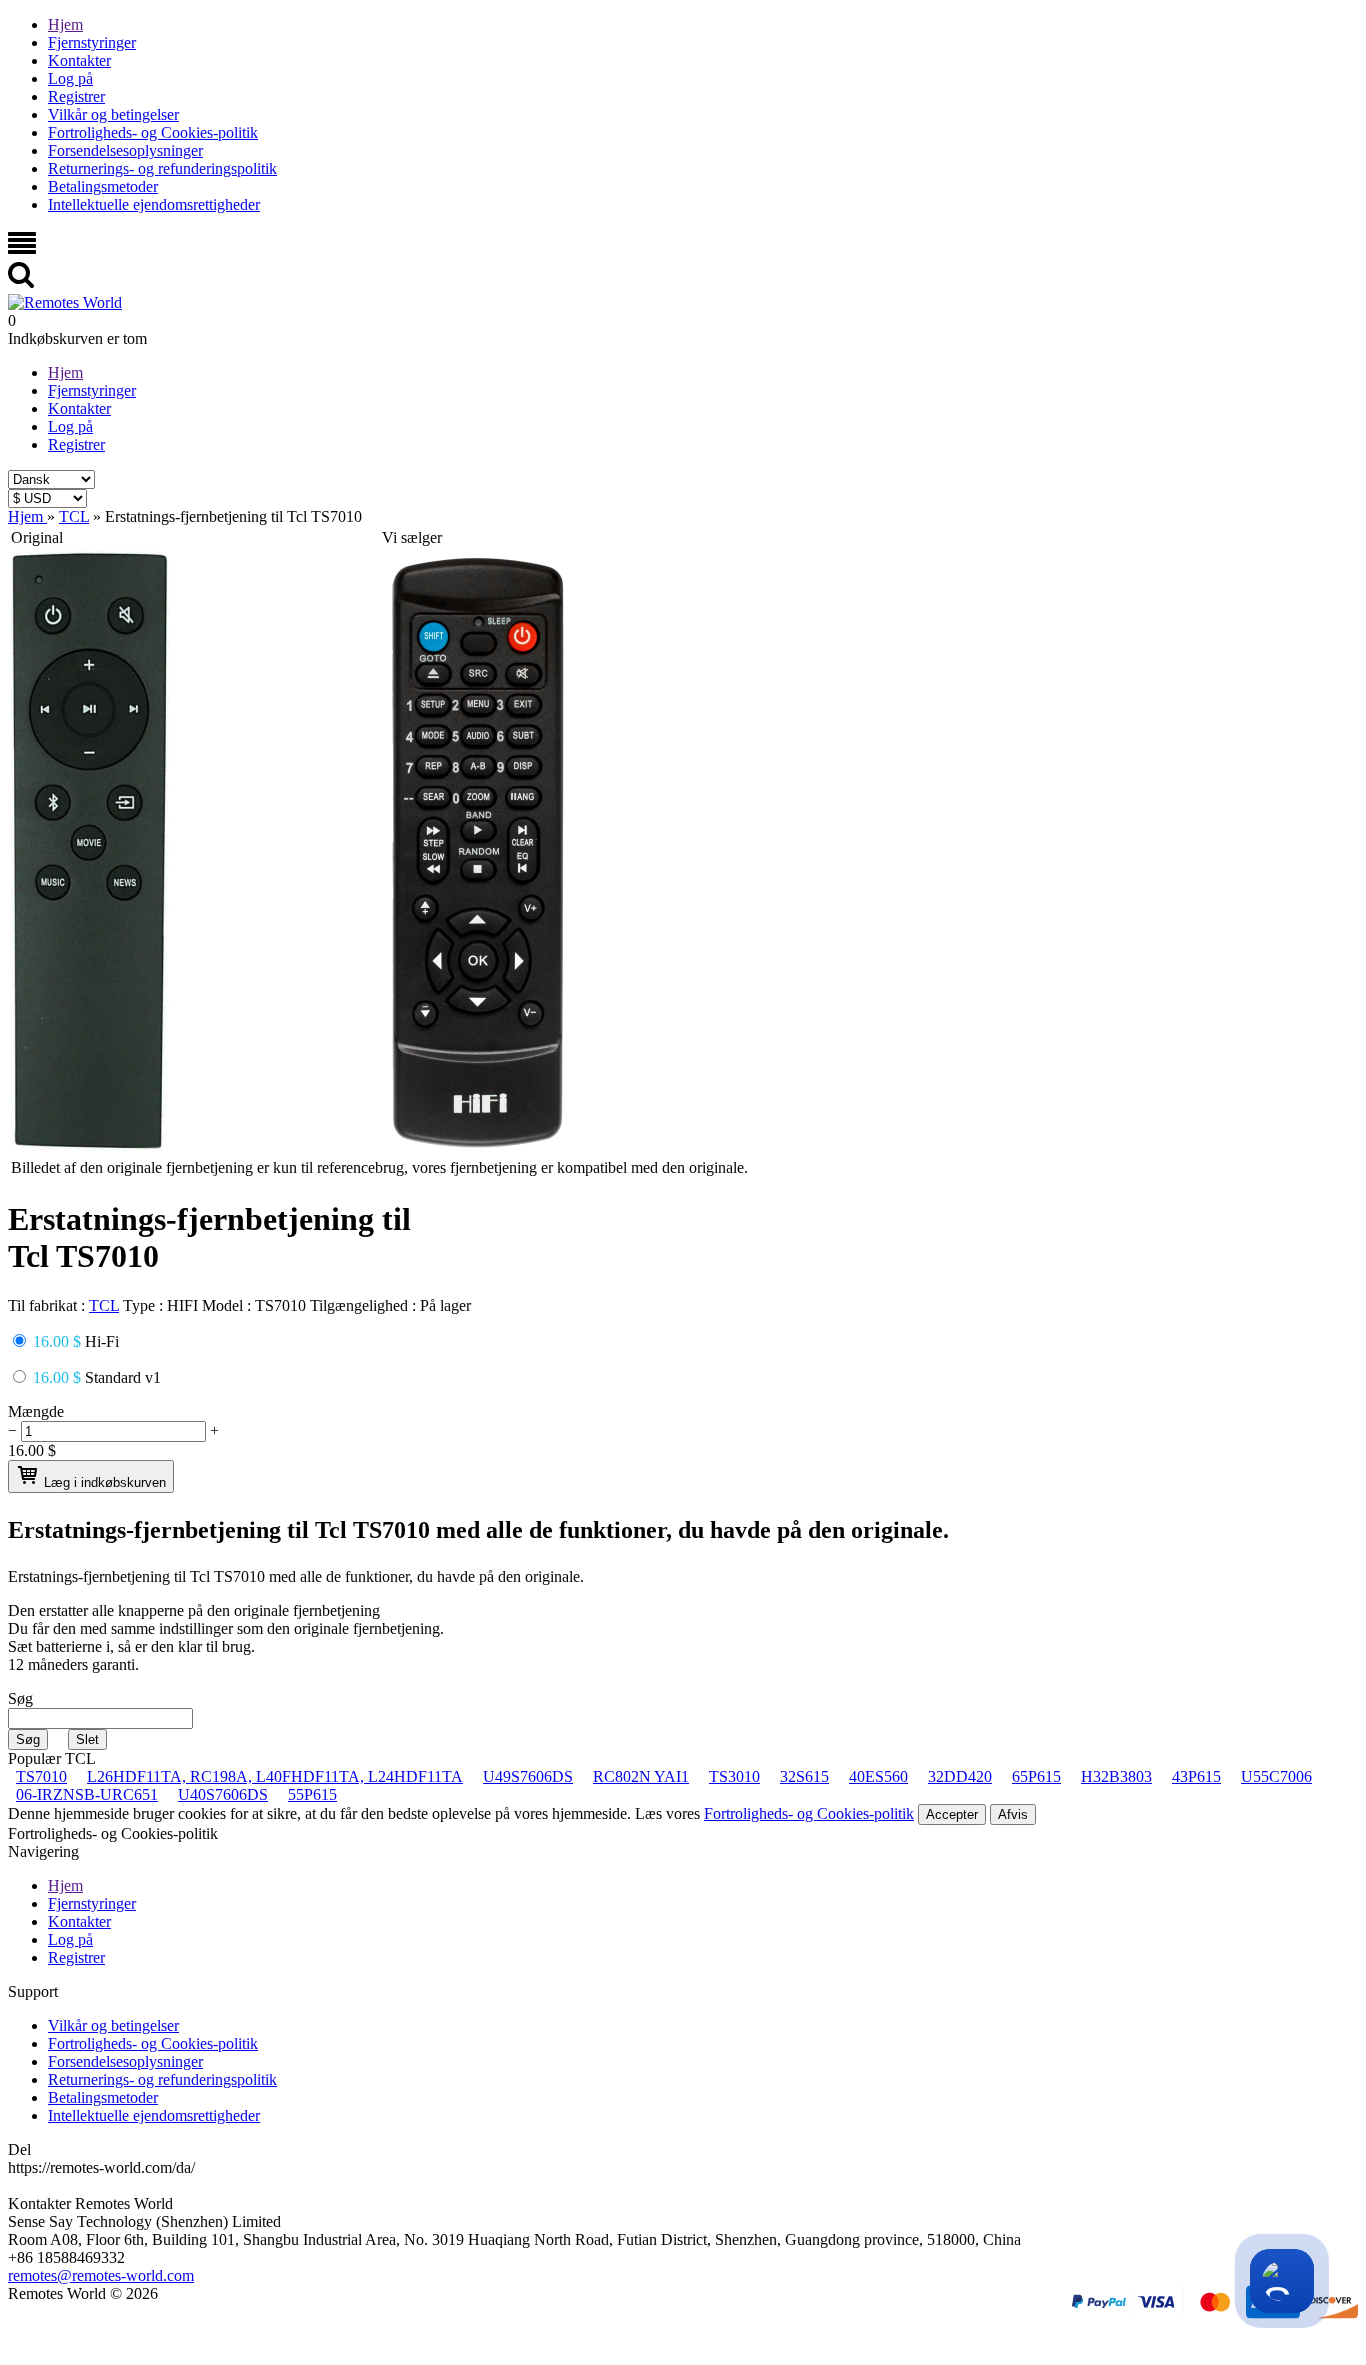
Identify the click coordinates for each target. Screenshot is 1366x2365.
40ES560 (878, 1776)
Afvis (1013, 1814)
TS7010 (41, 1776)
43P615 (1196, 1776)
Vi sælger (412, 537)
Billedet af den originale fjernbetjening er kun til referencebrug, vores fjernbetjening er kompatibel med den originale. (379, 1167)
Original (37, 537)
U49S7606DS (528, 1776)
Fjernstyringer (92, 42)
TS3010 (734, 1776)
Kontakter (79, 60)
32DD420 (960, 1776)
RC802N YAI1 (641, 1776)
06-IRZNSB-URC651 (87, 1794)
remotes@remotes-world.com (101, 2275)
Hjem (65, 24)
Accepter (952, 1814)
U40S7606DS (223, 1794)
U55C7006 (1276, 1776)
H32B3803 (1116, 1776)
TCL (104, 1305)
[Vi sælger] (477, 1145)
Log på (70, 78)
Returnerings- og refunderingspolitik (162, 168)
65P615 (1036, 1776)
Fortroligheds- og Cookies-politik (153, 132)
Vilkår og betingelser (113, 114)
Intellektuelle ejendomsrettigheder (154, 204)
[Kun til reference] (90, 1145)
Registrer (76, 96)
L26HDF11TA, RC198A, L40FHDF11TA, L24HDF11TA (275, 1776)
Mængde (36, 1411)
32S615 (804, 1776)
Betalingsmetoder (103, 186)
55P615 (312, 1794)
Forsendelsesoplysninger (125, 150)
